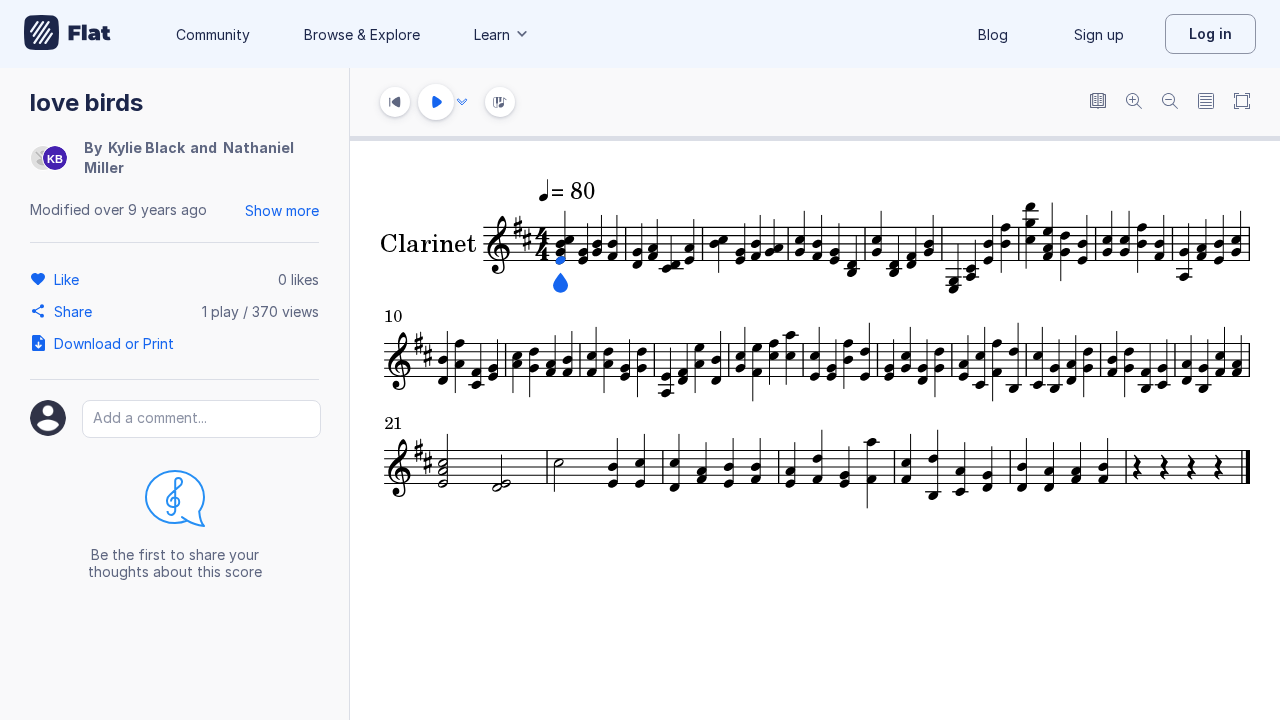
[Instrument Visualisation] (500, 102)
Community (213, 34)
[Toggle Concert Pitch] (1098, 102)
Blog (993, 34)
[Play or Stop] (436, 102)
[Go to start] (395, 102)
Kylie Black (146, 147)
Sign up (1099, 34)
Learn (492, 34)
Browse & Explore (362, 34)
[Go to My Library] (67, 34)
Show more (282, 210)
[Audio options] (462, 102)
